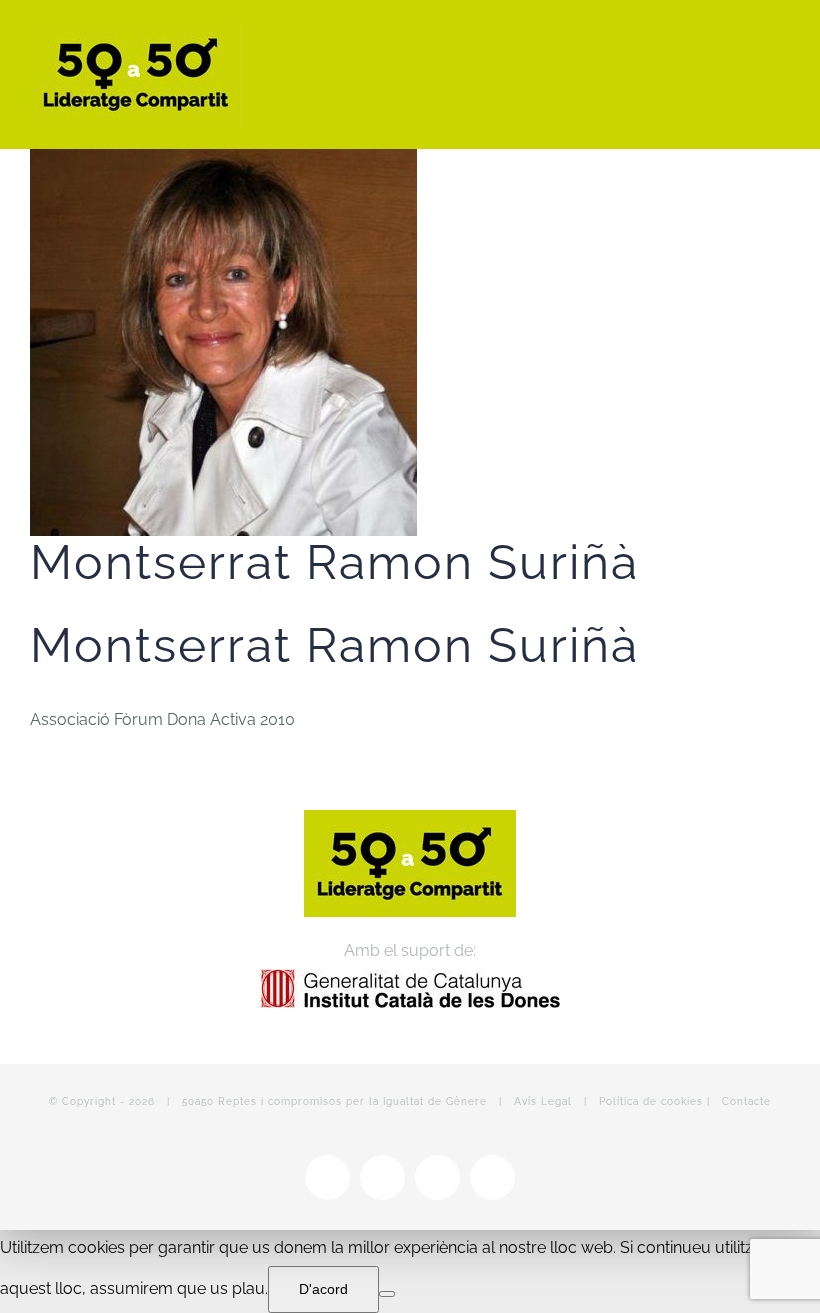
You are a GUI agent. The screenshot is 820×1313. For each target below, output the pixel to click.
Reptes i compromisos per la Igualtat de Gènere (352, 1101)
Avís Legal (543, 1101)
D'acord (323, 1289)
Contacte (746, 1101)
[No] (387, 1294)
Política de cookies (651, 1101)
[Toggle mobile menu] (782, 38)
